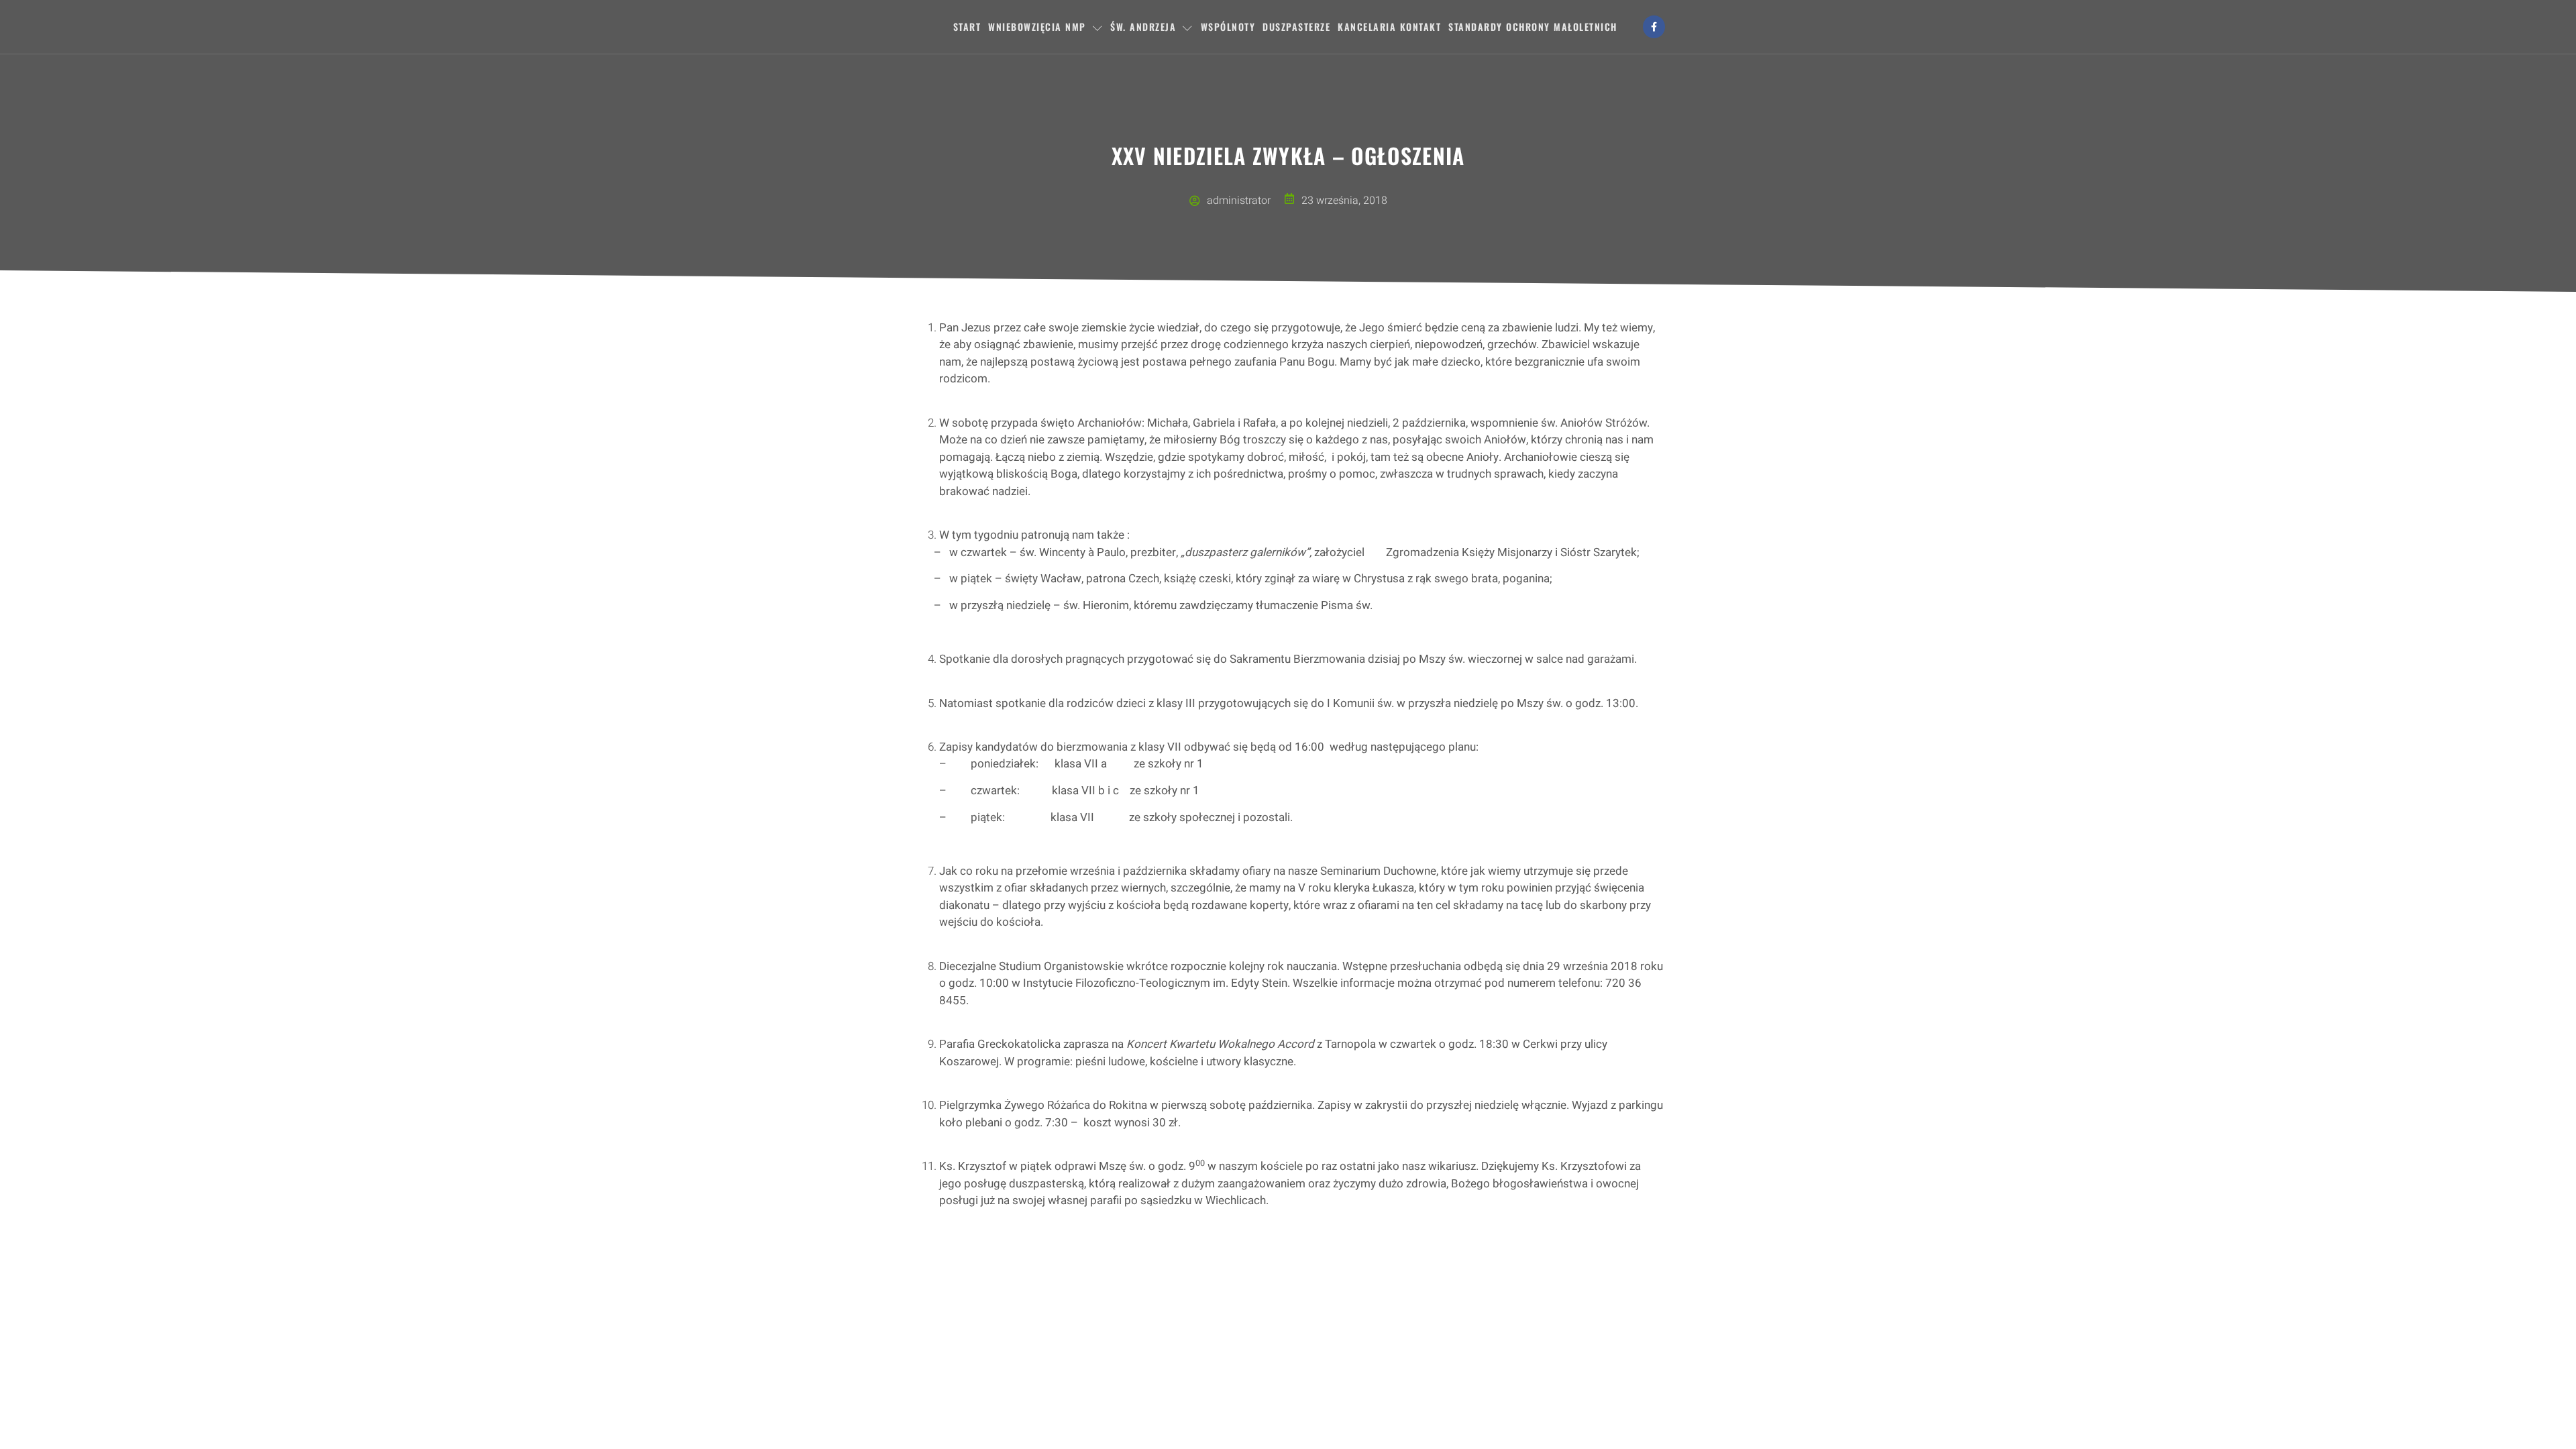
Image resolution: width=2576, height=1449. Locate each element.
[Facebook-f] (1654, 27)
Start (967, 26)
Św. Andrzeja (1143, 26)
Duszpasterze (1296, 26)
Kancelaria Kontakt (1389, 26)
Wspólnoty (1228, 26)
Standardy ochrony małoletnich (1533, 26)
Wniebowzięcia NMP (1037, 26)
